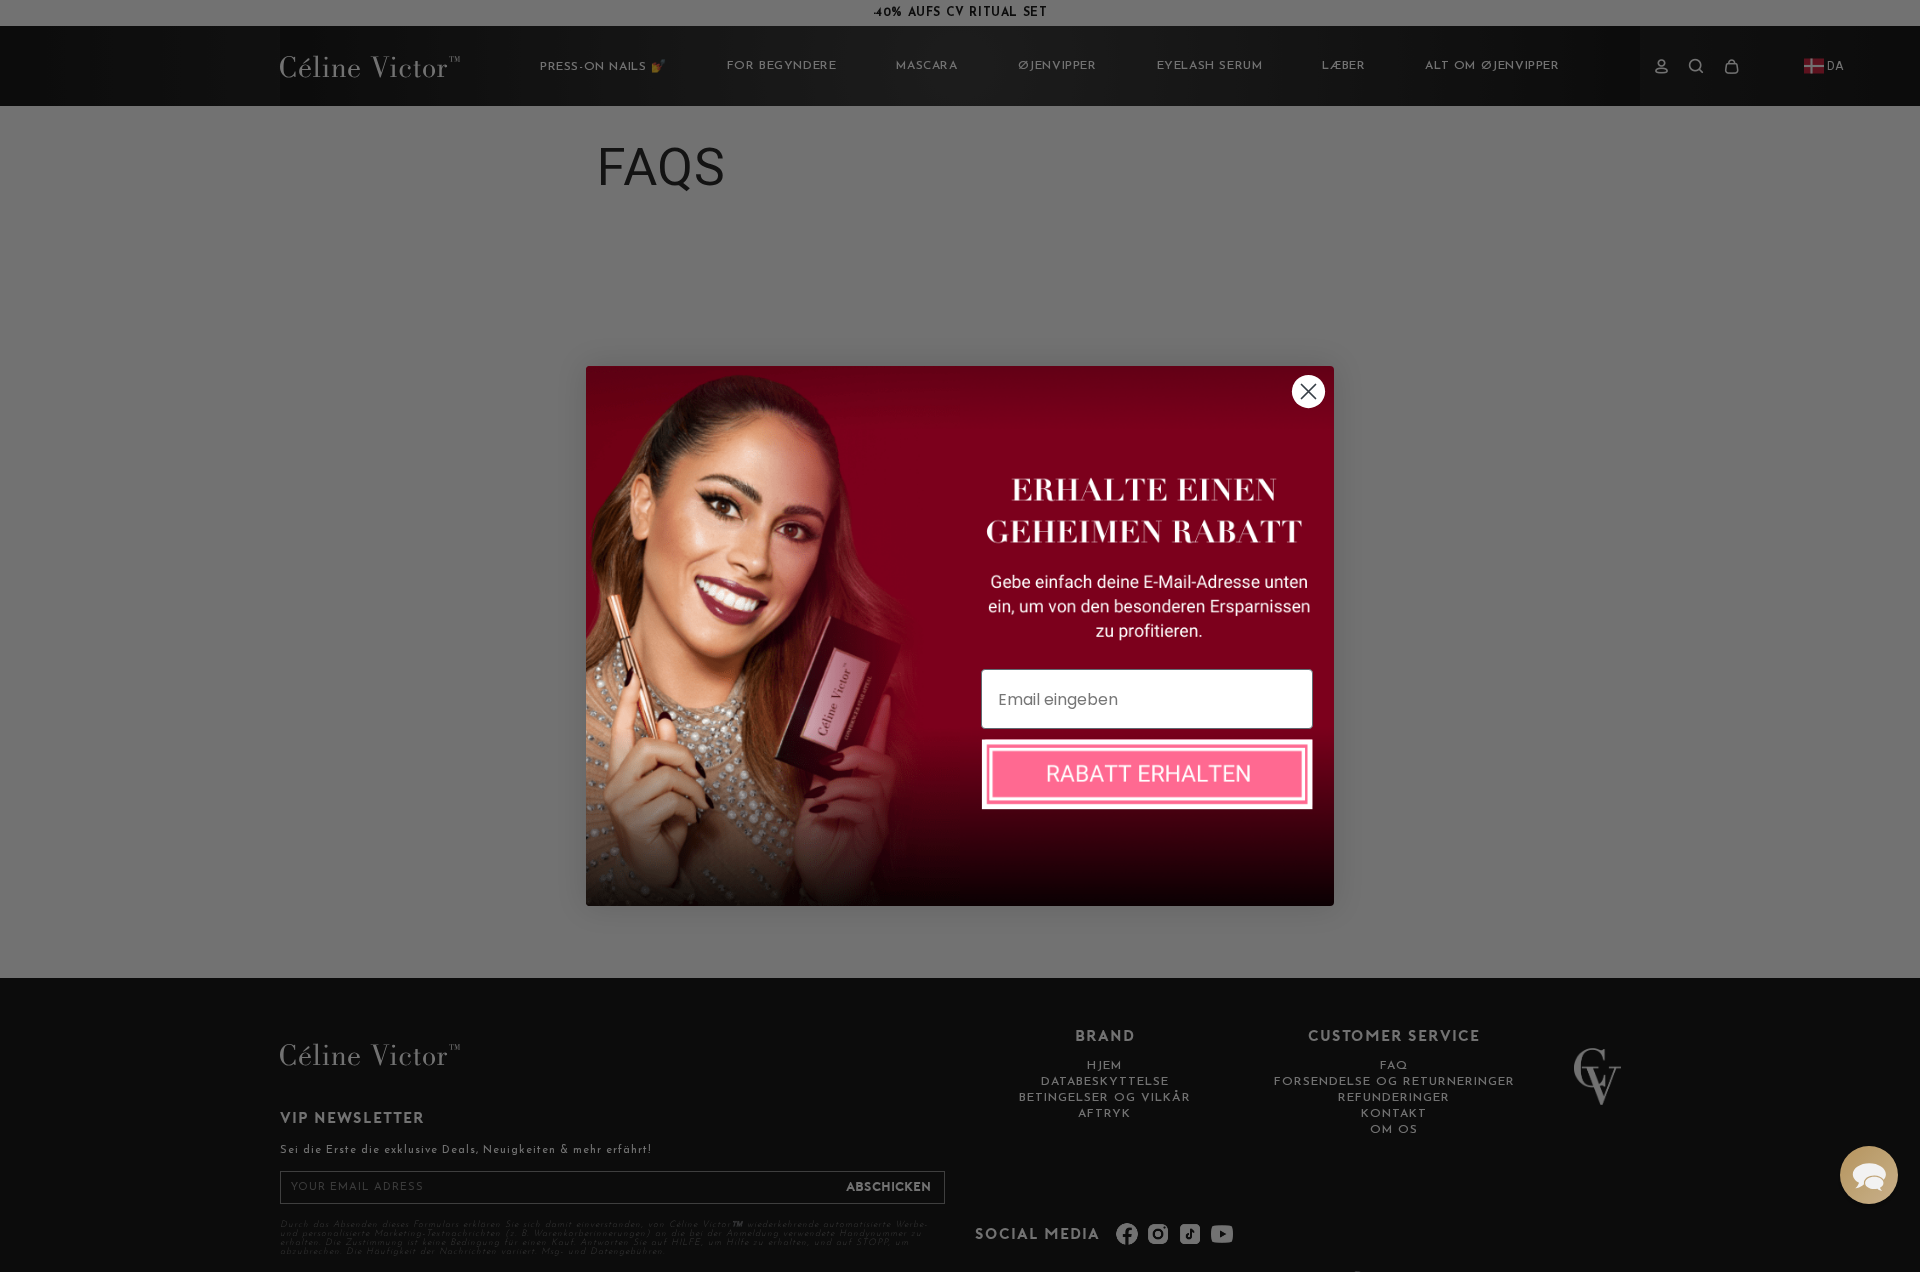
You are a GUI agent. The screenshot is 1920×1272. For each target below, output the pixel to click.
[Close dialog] (1308, 391)
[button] (1869, 1175)
